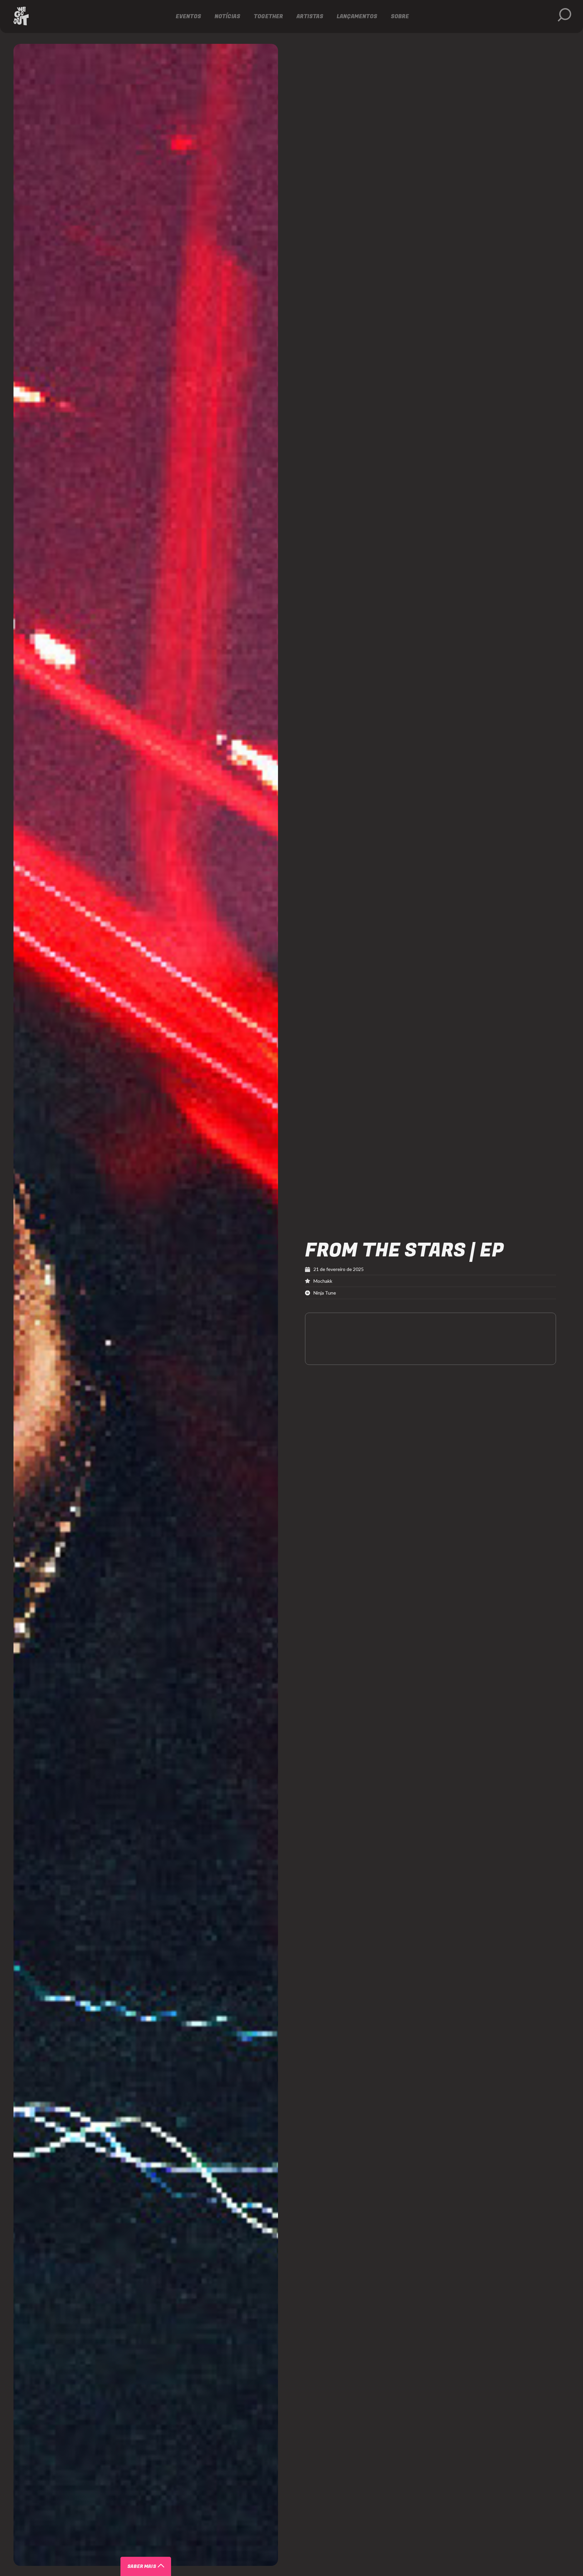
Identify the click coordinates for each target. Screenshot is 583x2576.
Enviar (162, 2559)
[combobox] (160, 2516)
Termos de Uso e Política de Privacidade (282, 2545)
